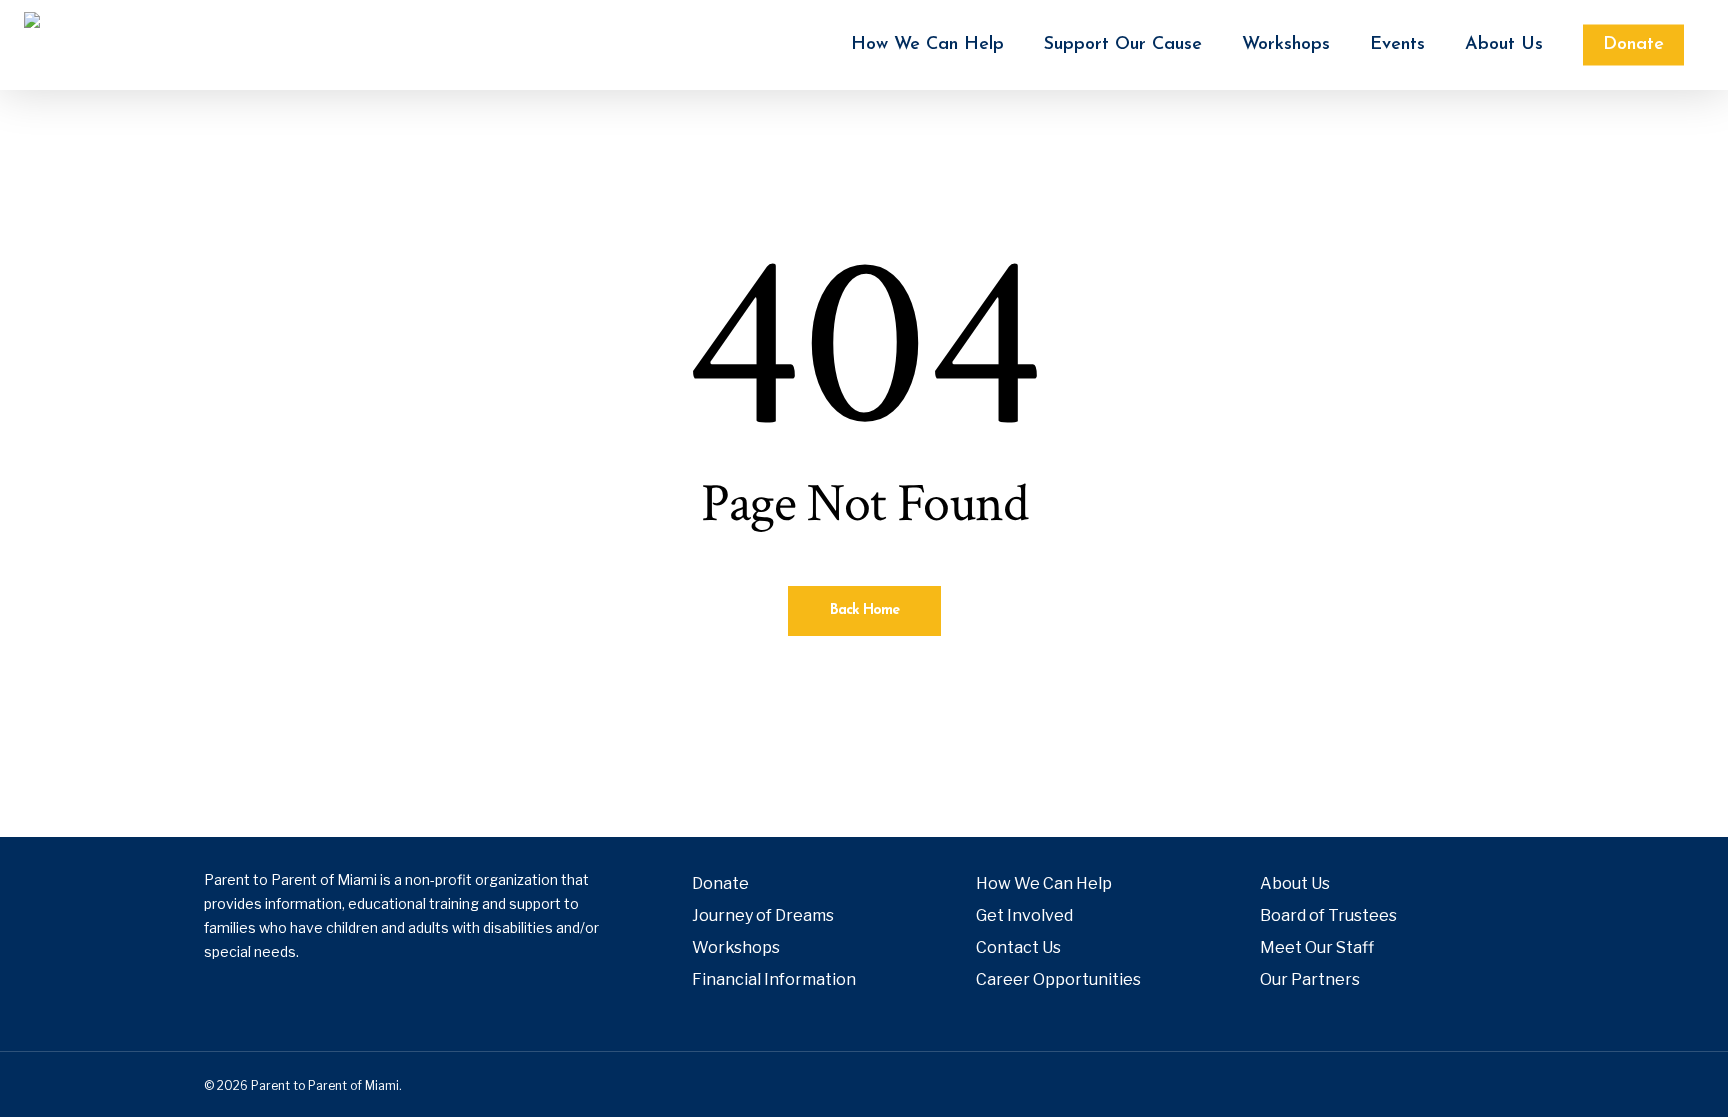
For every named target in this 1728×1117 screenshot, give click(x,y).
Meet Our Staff (1317, 947)
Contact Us (1018, 947)
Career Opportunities (1058, 979)
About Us (1295, 883)
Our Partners (1310, 979)
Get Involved (1024, 915)
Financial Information (774, 979)
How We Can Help (1044, 883)
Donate (720, 883)
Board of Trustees (1328, 915)
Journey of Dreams (763, 915)
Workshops (736, 947)
